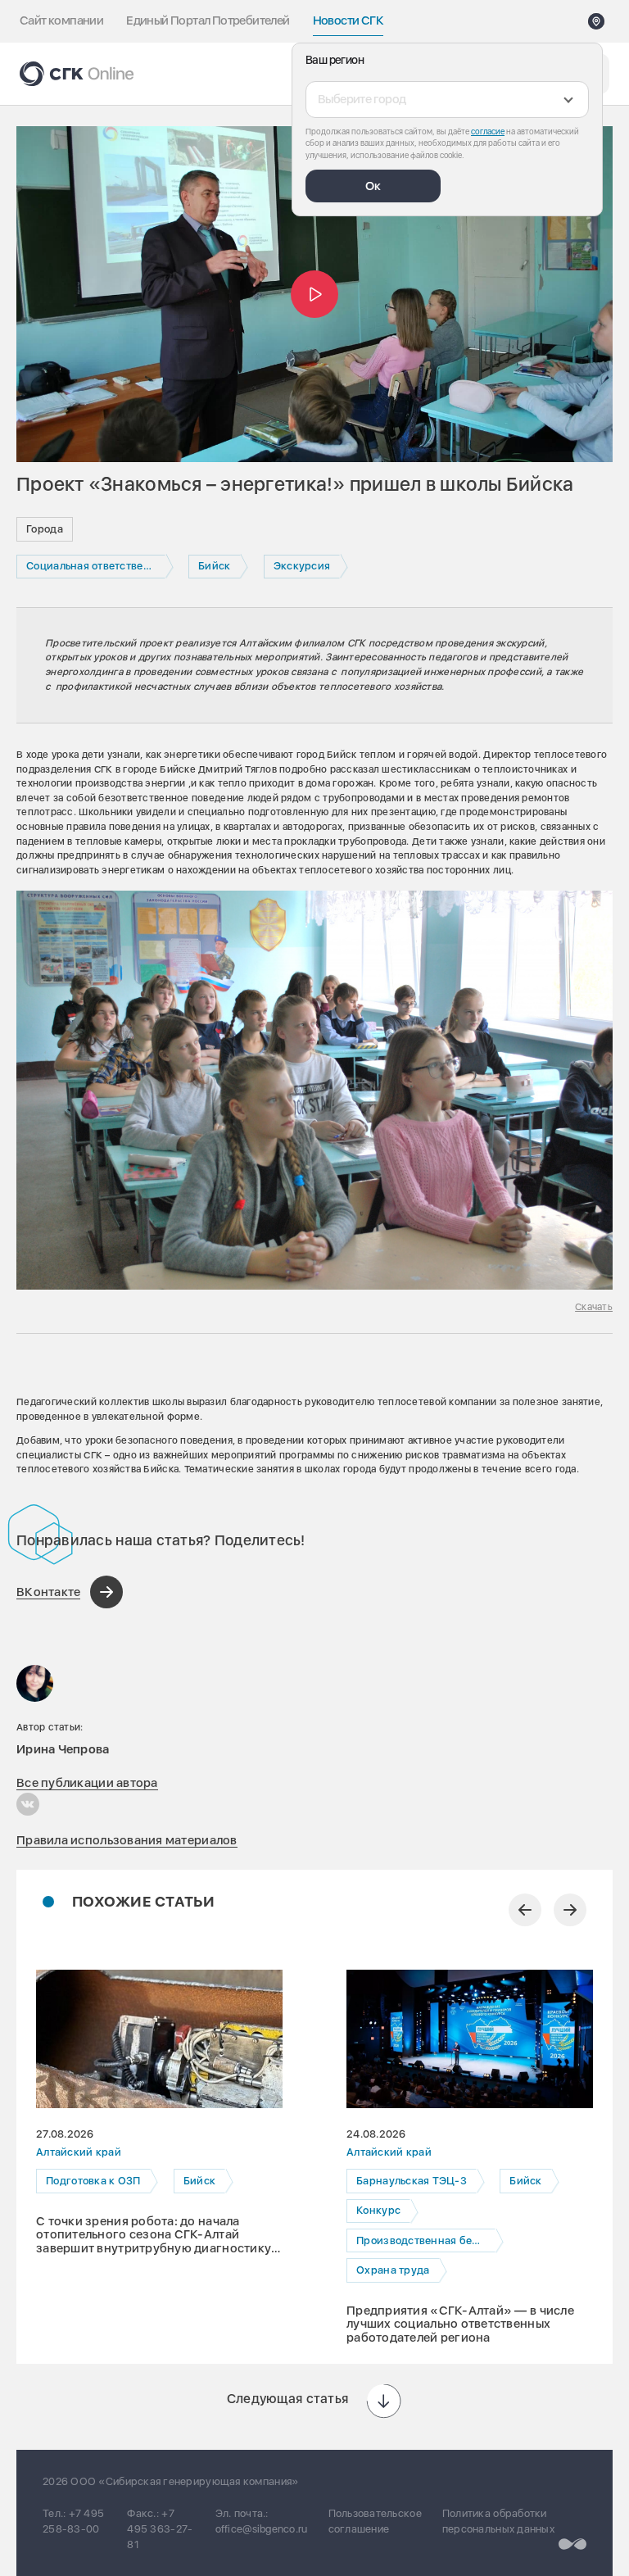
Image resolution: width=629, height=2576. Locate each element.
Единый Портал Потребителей (208, 20)
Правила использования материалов (127, 1840)
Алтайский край (79, 2152)
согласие (488, 131)
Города (45, 529)
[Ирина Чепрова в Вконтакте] (28, 1804)
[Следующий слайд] (570, 1910)
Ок (373, 186)
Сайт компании (61, 20)
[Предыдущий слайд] (525, 1910)
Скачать (594, 1307)
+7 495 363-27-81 (160, 2529)
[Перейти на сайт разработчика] (572, 2544)
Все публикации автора (87, 1783)
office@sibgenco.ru (262, 2529)
